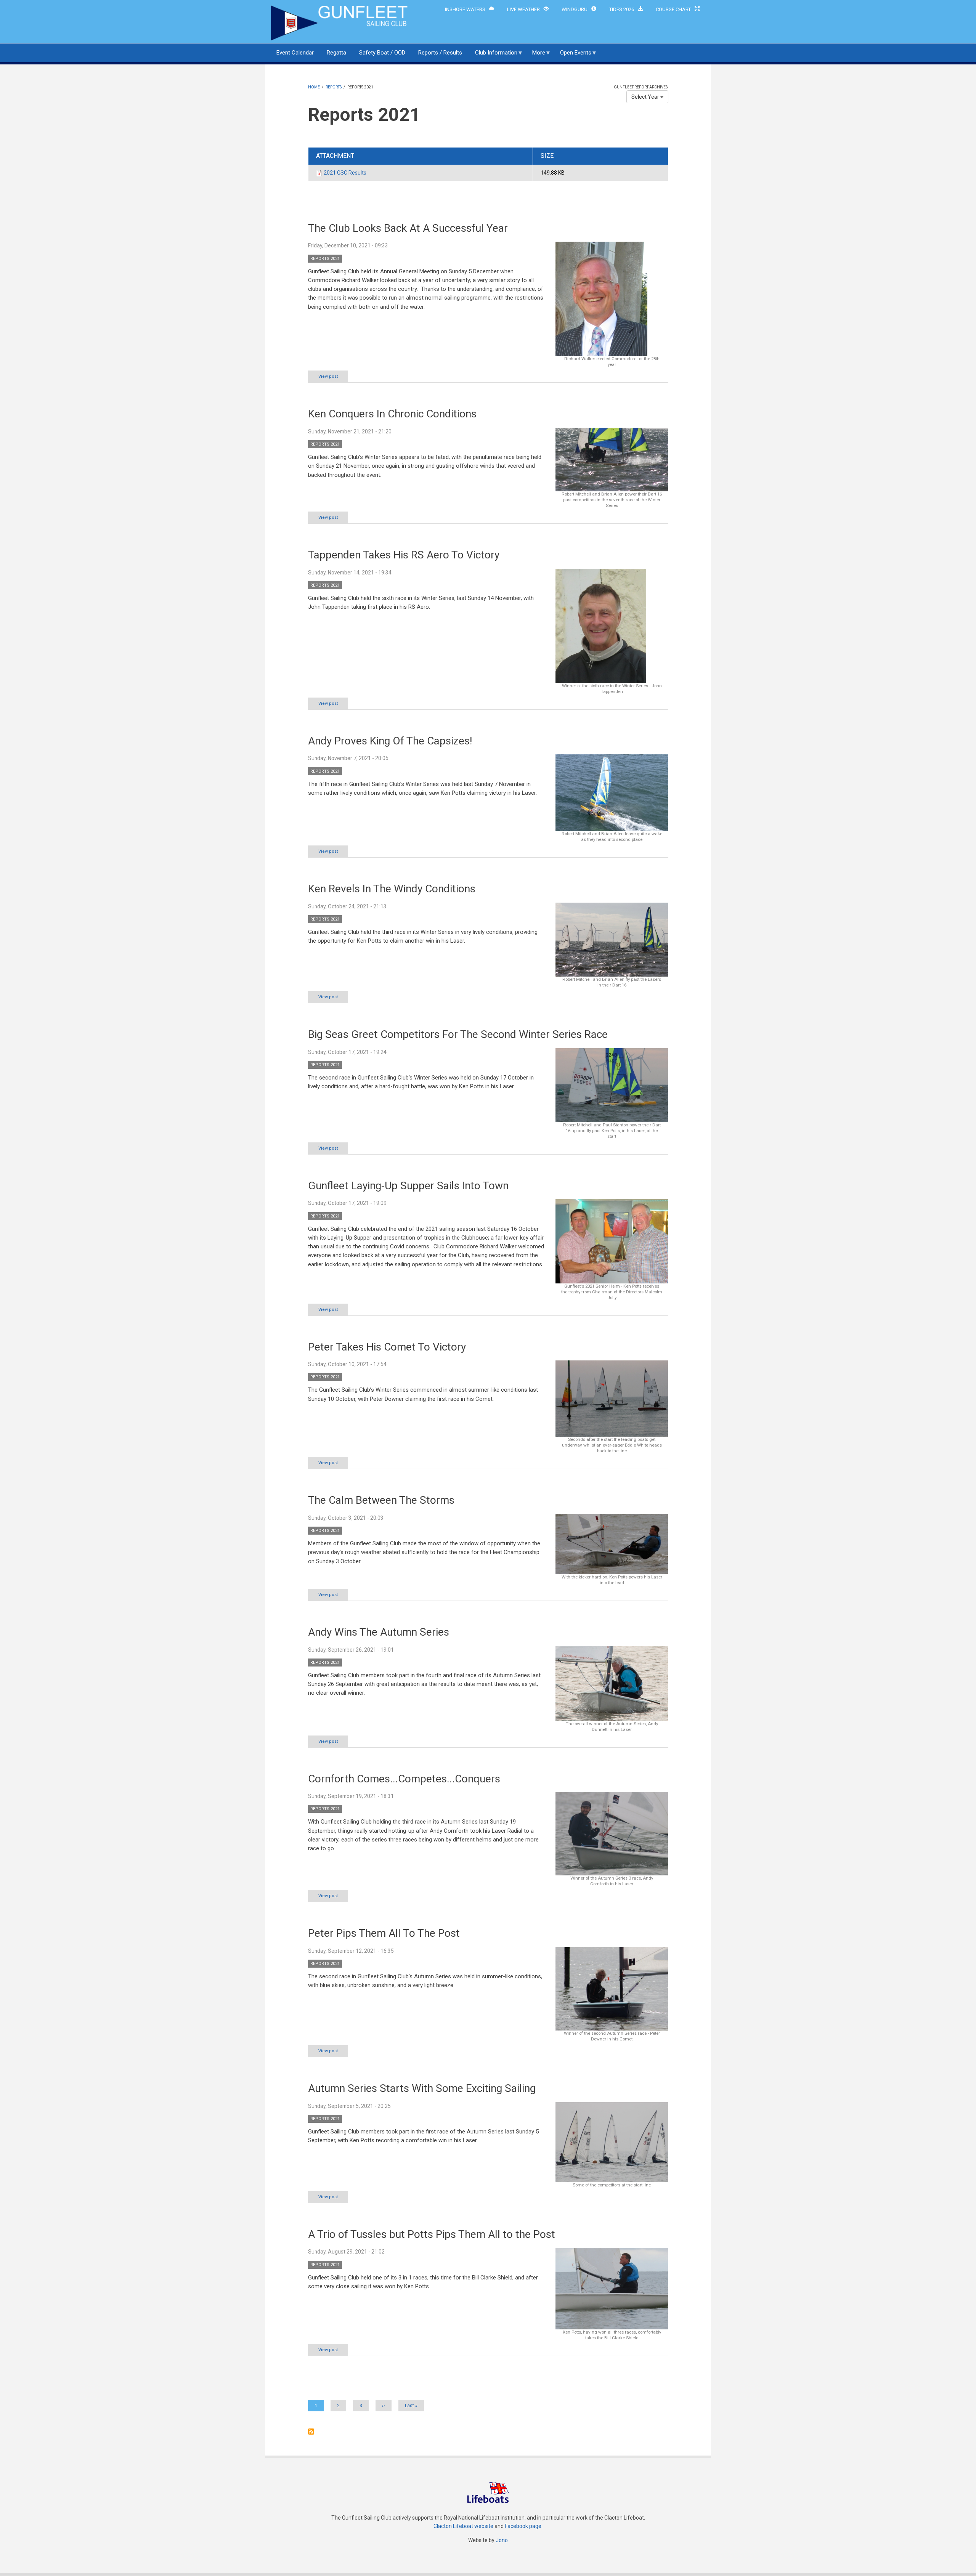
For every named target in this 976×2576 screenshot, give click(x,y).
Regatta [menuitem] (336, 53)
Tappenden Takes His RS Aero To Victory (404, 555)
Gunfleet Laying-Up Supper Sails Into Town (408, 1186)
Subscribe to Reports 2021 (311, 2432)
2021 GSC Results (345, 173)
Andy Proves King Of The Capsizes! (390, 741)
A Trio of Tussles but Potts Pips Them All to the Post (432, 2234)
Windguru (575, 9)
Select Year (646, 97)
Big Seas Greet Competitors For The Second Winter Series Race (458, 1034)
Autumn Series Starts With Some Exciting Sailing (422, 2088)
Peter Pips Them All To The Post (384, 1933)
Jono (502, 2540)
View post (328, 376)
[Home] (340, 22)
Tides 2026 (622, 9)
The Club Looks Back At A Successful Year (408, 228)
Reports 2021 (325, 259)
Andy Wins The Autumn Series (379, 1632)
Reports (334, 87)
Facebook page (523, 2526)
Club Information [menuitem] (493, 56)
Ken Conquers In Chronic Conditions (392, 414)
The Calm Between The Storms (381, 1500)
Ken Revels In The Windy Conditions (392, 889)
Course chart (673, 9)
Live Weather (523, 9)
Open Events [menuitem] (573, 56)
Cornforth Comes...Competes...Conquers (404, 1779)
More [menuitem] (536, 56)
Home (314, 87)
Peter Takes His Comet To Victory (387, 1347)
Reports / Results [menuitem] (440, 53)
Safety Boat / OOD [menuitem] (382, 53)
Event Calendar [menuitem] (295, 53)
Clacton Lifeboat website (463, 2526)
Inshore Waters (465, 9)
